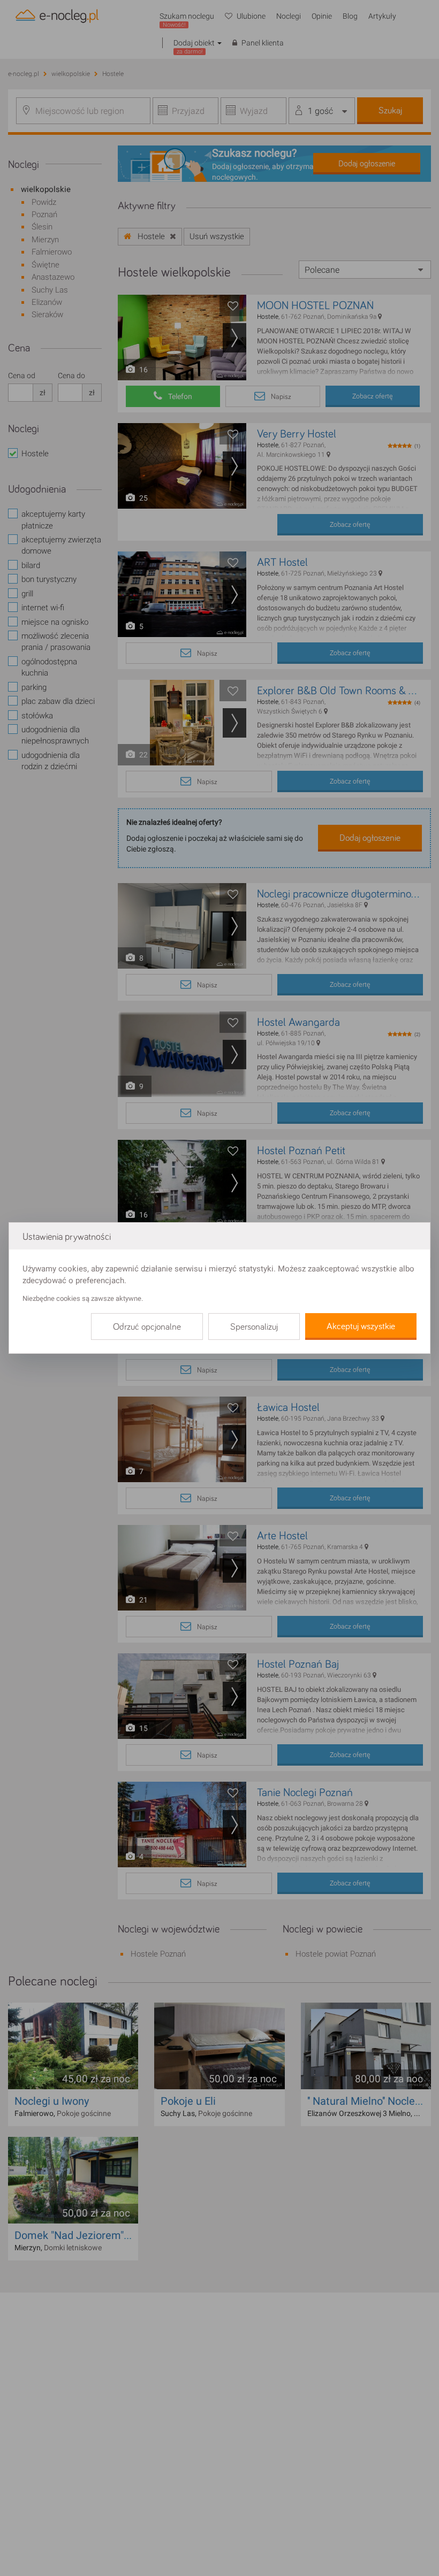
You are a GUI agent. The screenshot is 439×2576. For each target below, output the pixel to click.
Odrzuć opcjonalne (147, 1327)
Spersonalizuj (254, 1327)
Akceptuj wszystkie (361, 1327)
